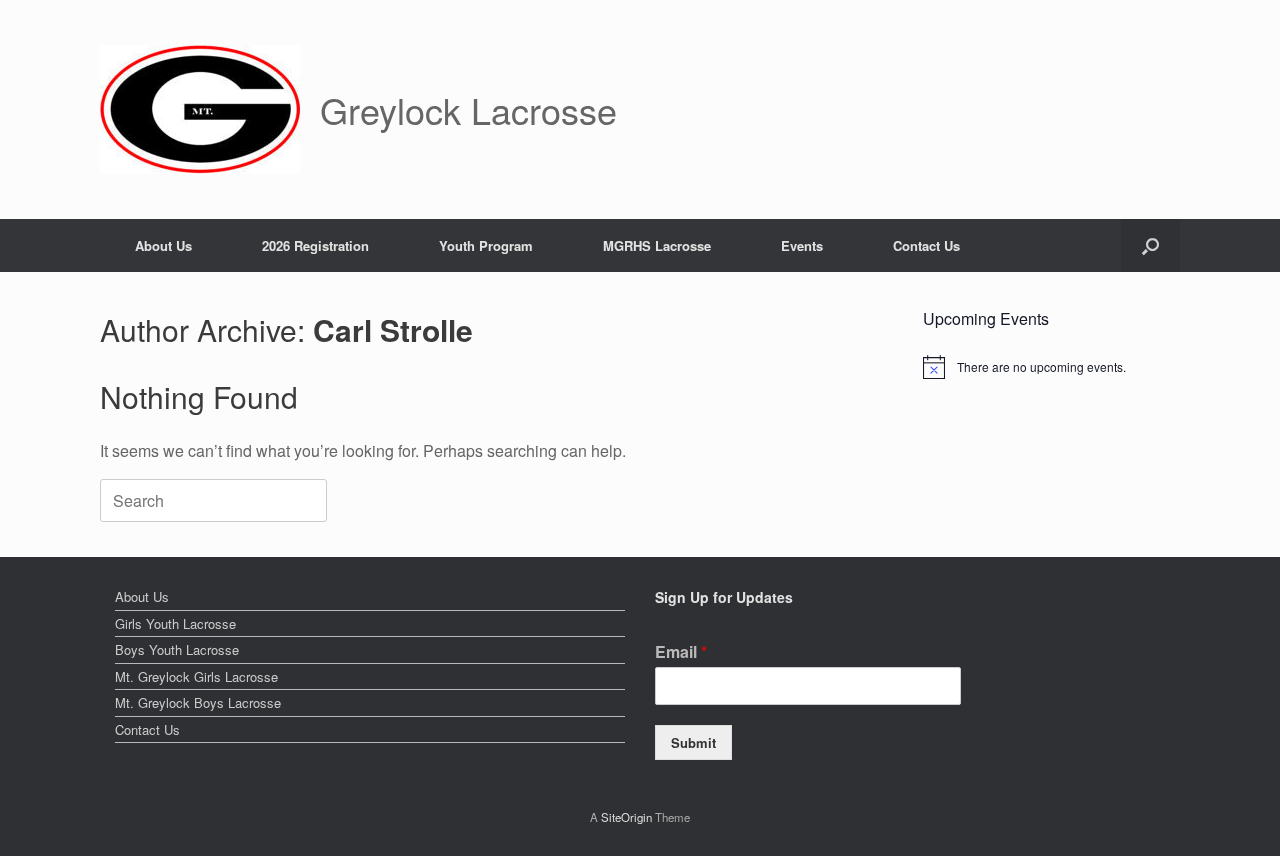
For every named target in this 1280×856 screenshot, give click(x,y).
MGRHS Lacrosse (657, 245)
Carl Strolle (393, 329)
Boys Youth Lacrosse (177, 649)
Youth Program (486, 245)
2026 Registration (315, 245)
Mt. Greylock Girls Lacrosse (196, 676)
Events (802, 245)
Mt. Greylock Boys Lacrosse (198, 702)
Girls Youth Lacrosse (175, 623)
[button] (1150, 245)
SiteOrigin (626, 817)
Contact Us (926, 245)
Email (681, 652)
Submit (693, 742)
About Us (163, 245)
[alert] (1051, 367)
